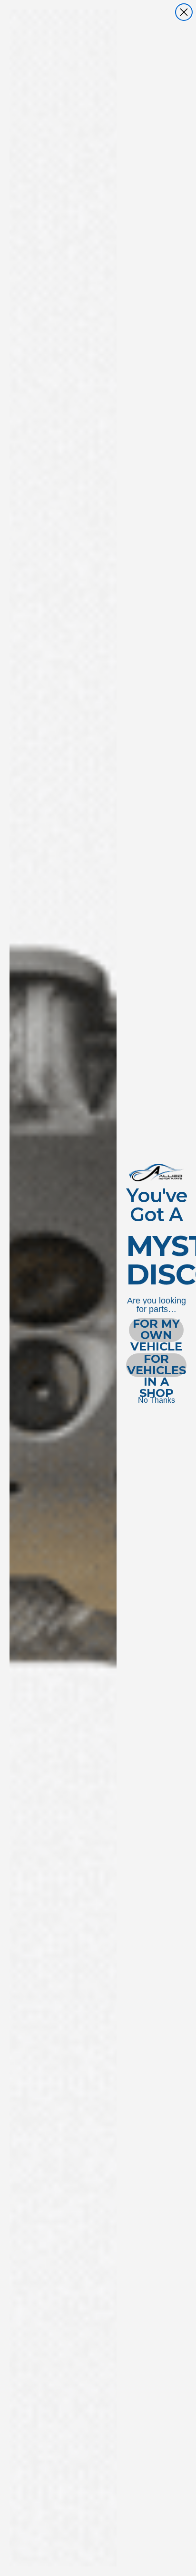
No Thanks (157, 1400)
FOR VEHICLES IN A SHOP (157, 1365)
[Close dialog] (184, 12)
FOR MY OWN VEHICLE (156, 1330)
